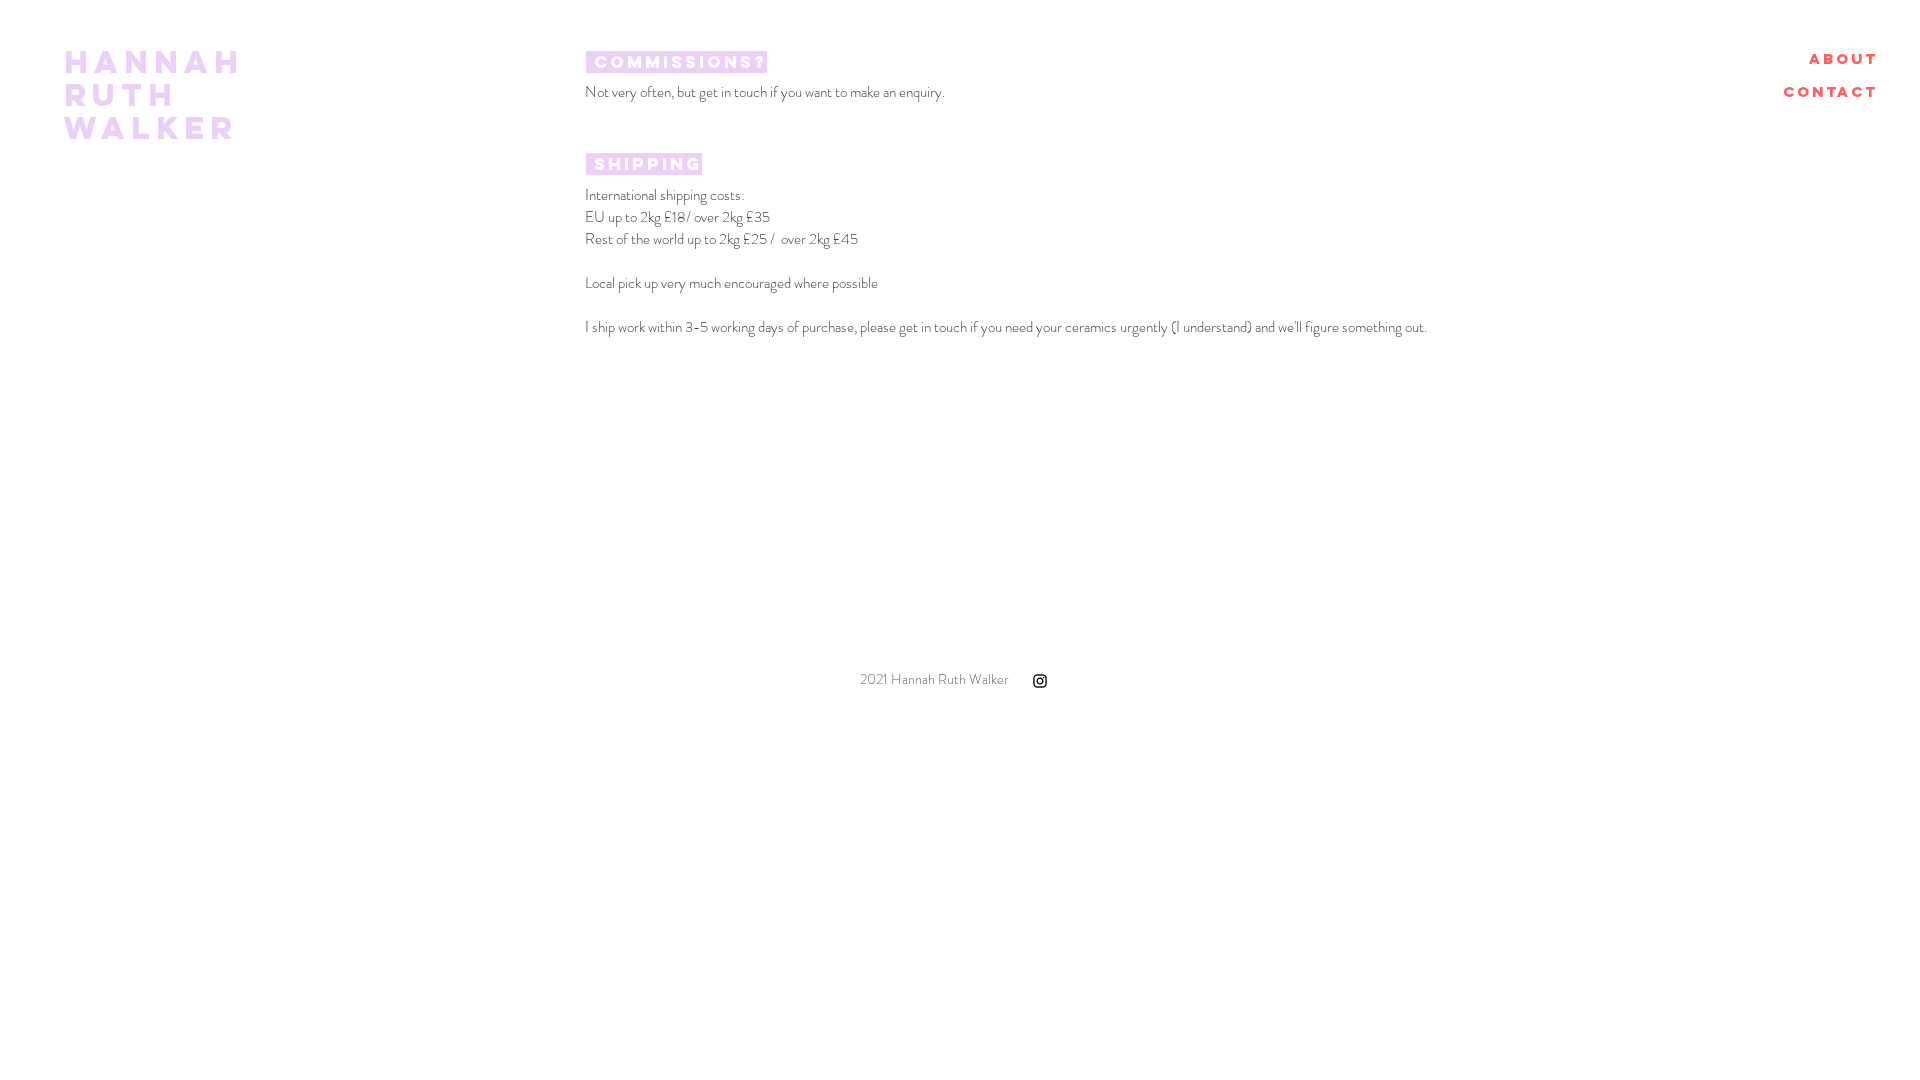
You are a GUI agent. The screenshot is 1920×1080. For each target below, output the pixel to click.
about (1843, 58)
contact (1830, 91)
